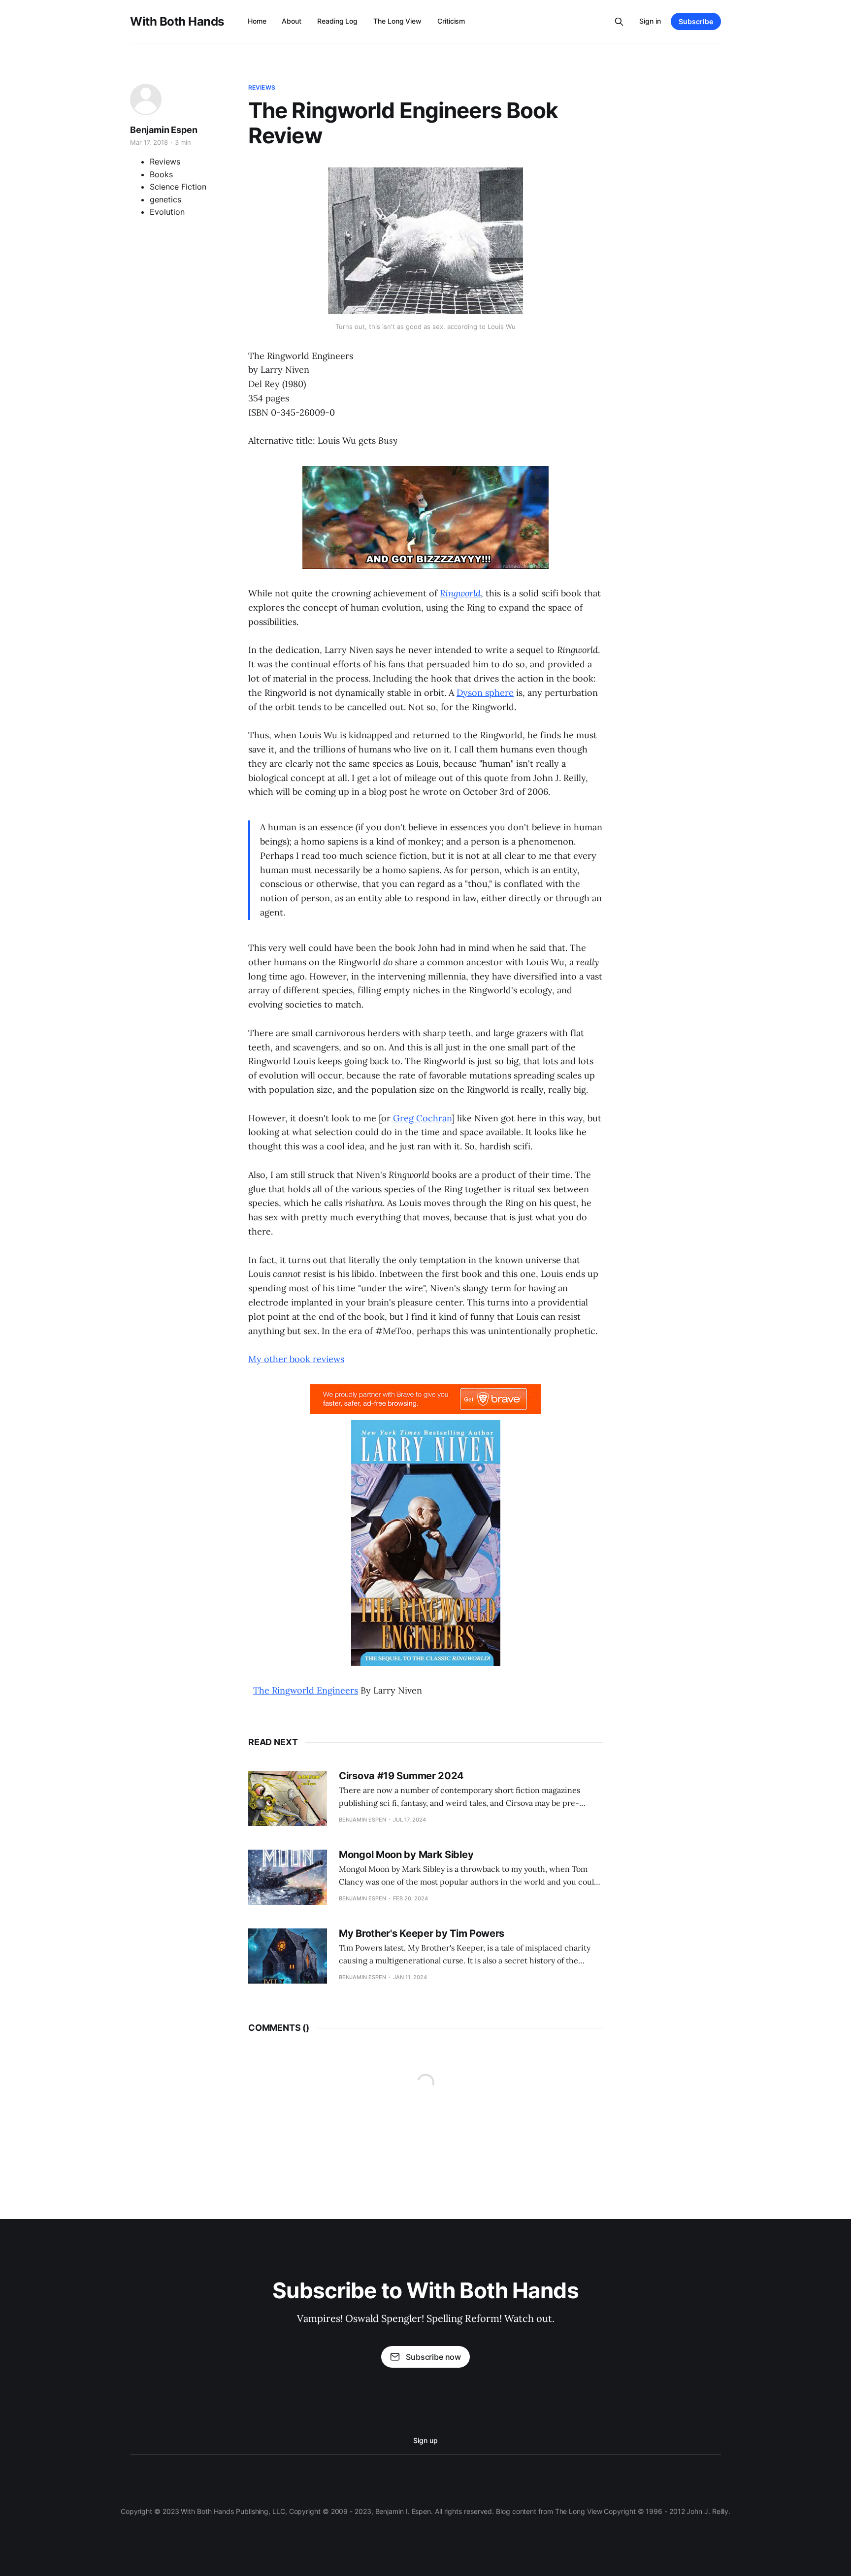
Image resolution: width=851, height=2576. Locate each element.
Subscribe (696, 21)
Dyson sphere (485, 693)
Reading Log (337, 21)
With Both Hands (177, 22)
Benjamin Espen (164, 130)
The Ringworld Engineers (306, 1690)
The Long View (397, 21)
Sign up (425, 2440)
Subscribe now (433, 2357)
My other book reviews (296, 1359)
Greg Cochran (422, 1118)
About (292, 21)
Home (257, 21)
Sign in (650, 21)
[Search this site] (619, 22)
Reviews (262, 87)
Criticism (451, 21)
